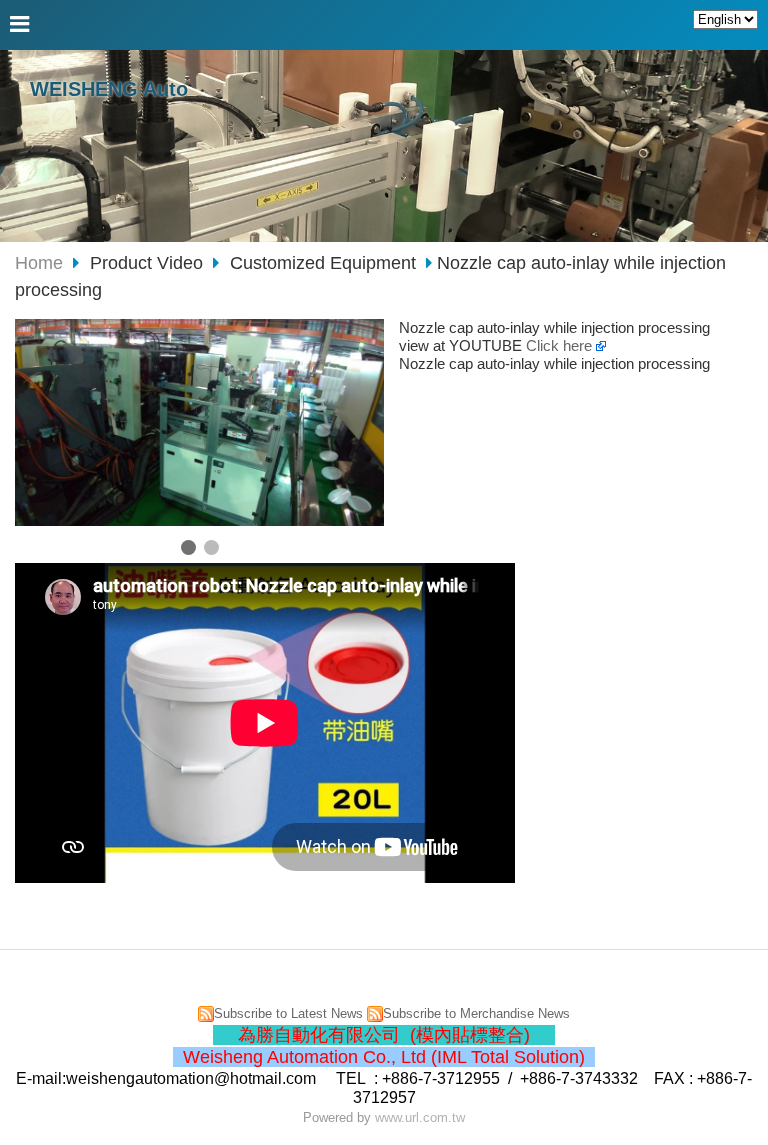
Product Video (149, 263)
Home (39, 263)
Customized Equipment (323, 263)
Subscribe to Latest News (288, 1013)
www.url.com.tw (420, 1117)
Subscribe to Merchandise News (476, 1013)
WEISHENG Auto (109, 89)
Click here (561, 345)
